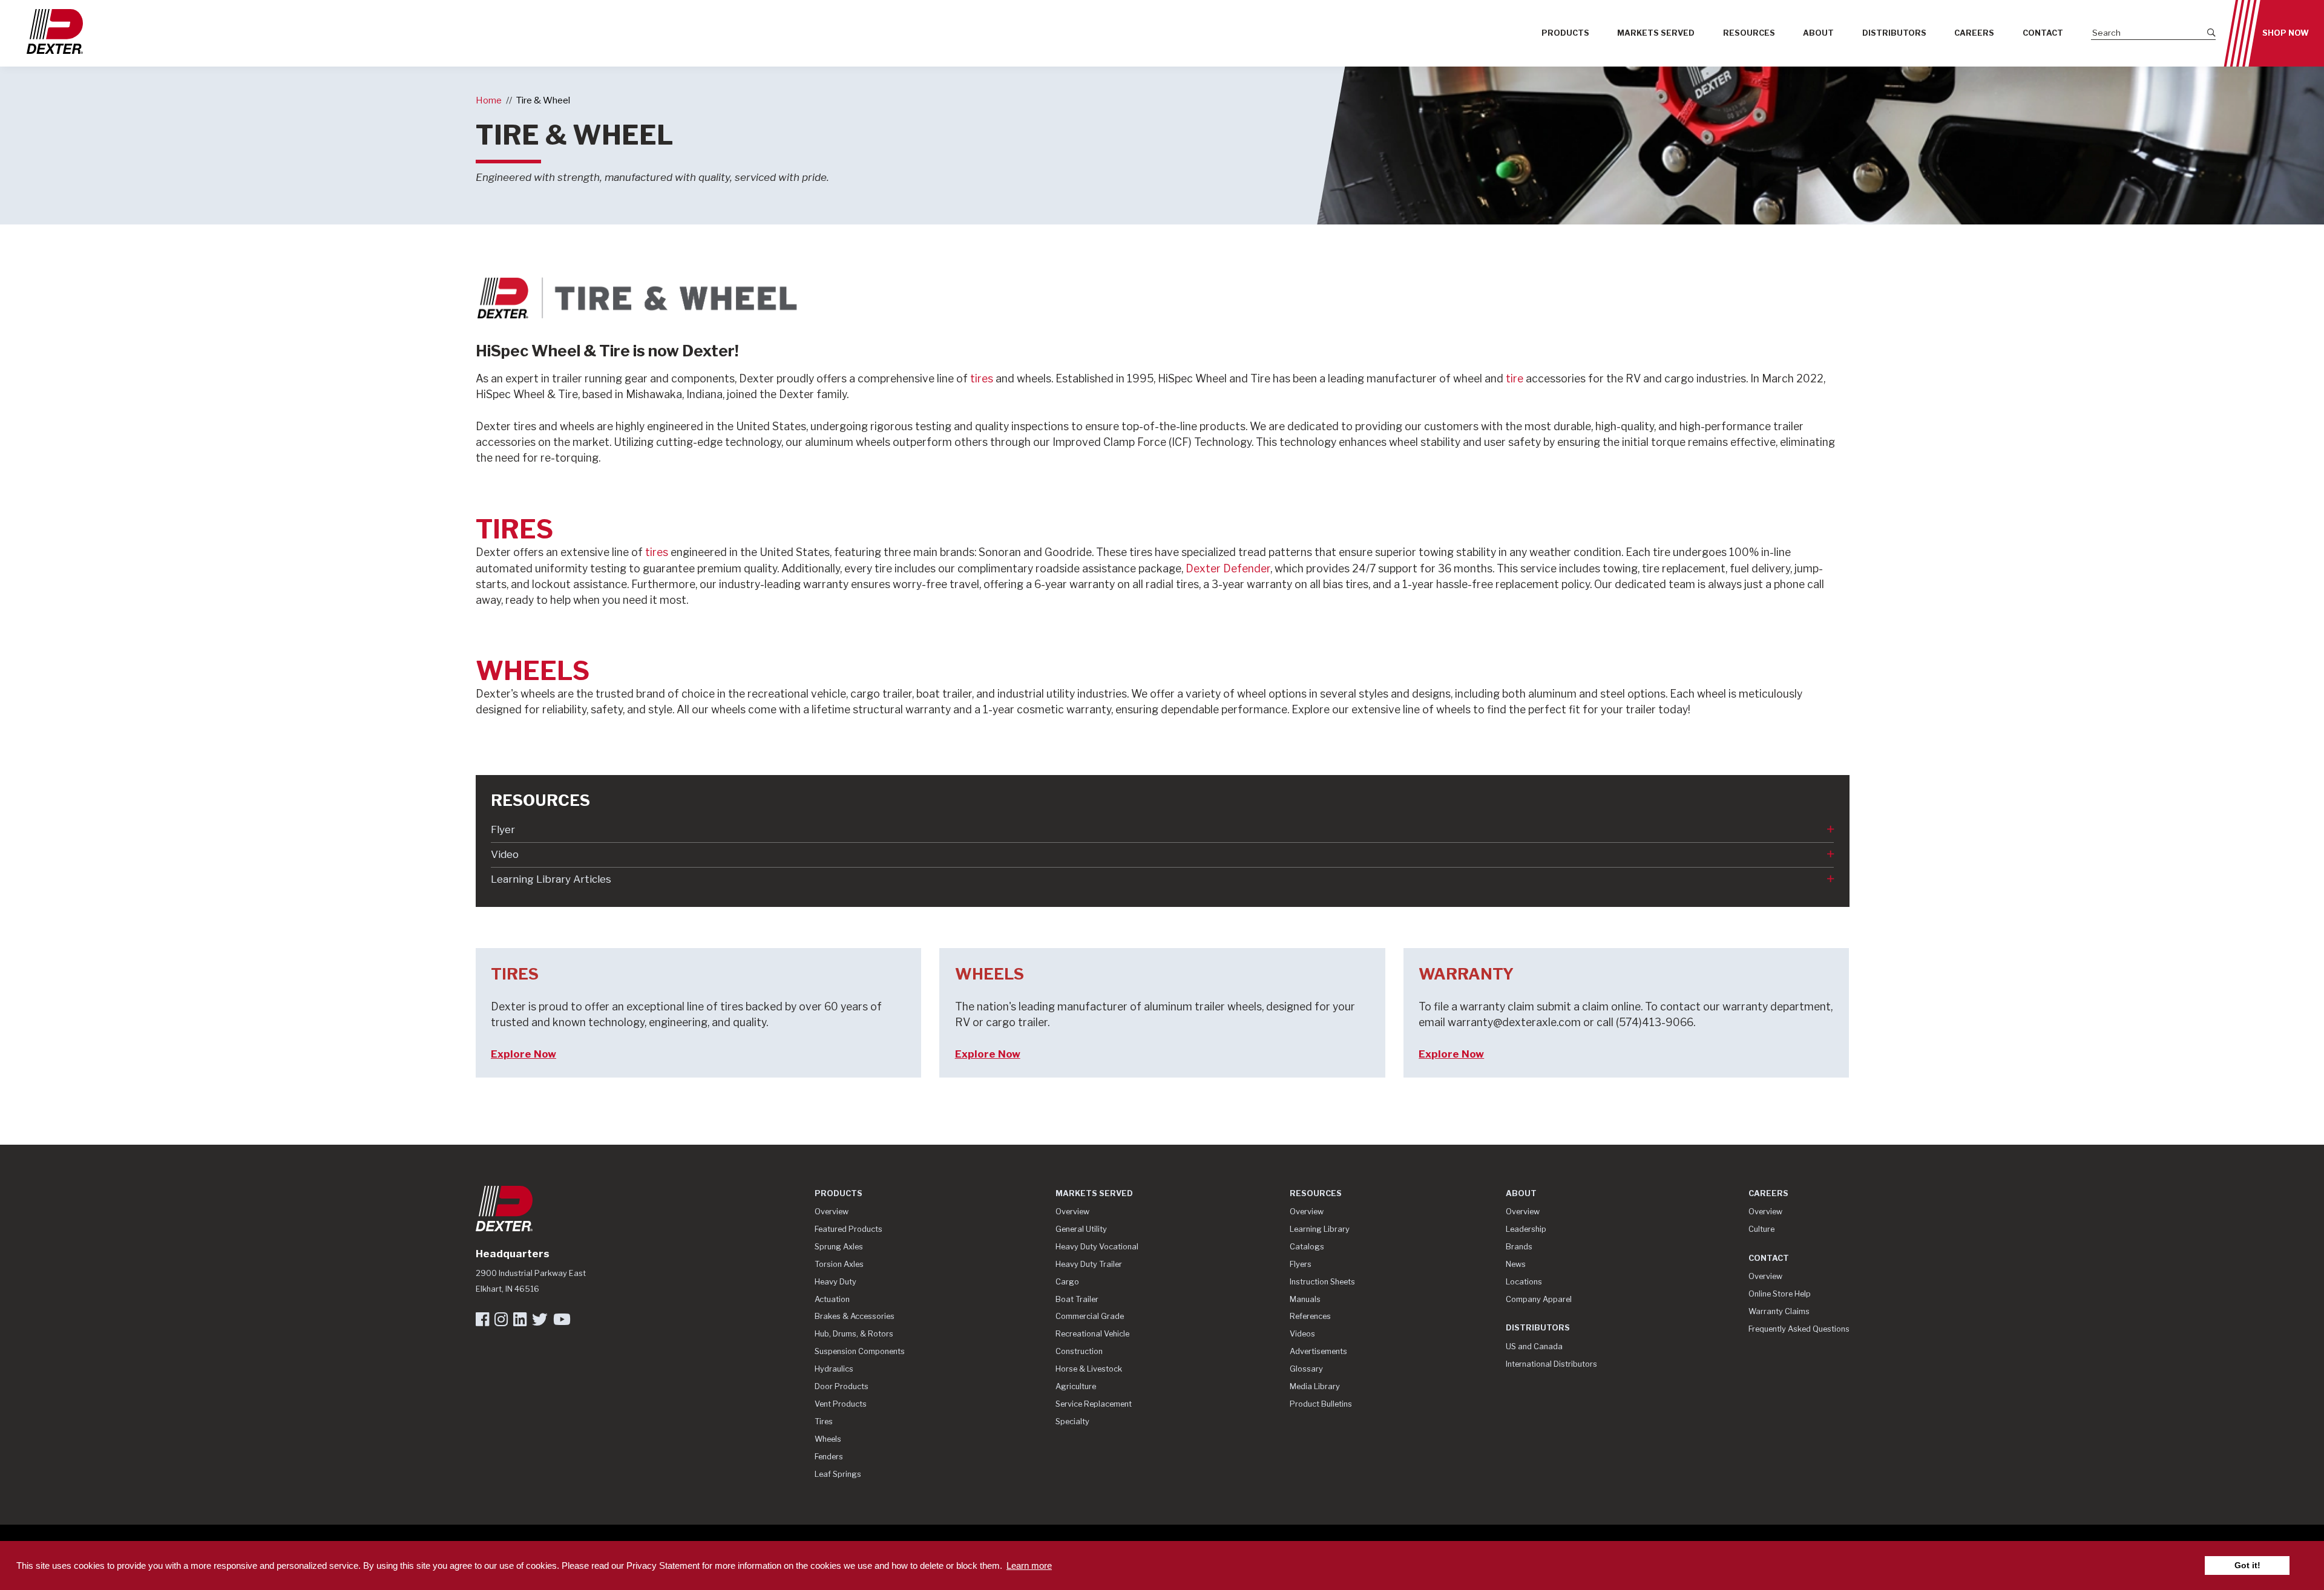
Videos (1302, 1334)
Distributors (1894, 33)
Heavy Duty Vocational (1097, 1247)
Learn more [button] (1029, 1565)
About (1818, 33)
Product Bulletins (1321, 1404)
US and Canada (1534, 1346)
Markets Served (1656, 33)
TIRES (514, 529)
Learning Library (1320, 1229)
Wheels (828, 1439)
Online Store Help (1780, 1294)
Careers (1974, 33)
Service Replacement (1094, 1404)
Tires (824, 1422)
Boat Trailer (1077, 1299)
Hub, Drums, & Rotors (854, 1334)
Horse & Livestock (1089, 1369)
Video (505, 854)
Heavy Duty (835, 1282)
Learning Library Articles (551, 879)
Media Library (1315, 1386)
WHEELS (533, 671)
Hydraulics (834, 1369)
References (1310, 1316)
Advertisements (1318, 1351)
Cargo (1067, 1282)
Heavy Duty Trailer (1089, 1264)
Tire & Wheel (543, 100)
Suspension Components (860, 1351)
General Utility (1081, 1229)
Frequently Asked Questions (1799, 1329)
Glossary (1306, 1369)
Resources (1749, 33)
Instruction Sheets (1322, 1282)
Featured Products (849, 1229)
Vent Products (841, 1404)
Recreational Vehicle (1092, 1334)
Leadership (1526, 1229)
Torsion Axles (839, 1264)
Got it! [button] (2247, 1565)
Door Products (842, 1386)
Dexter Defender (1228, 568)
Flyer (503, 829)
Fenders (829, 1457)
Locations (1524, 1282)
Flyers (1301, 1264)
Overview (832, 1212)
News (1516, 1264)
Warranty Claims (1779, 1311)
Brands (1519, 1247)
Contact (2043, 33)
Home (489, 100)
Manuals (1305, 1299)
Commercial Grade (1090, 1316)
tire (1516, 378)
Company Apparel (1539, 1299)
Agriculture (1076, 1386)
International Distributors (1551, 1364)
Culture (1761, 1229)
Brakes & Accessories (855, 1316)
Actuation (832, 1299)
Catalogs (1307, 1247)
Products (1565, 33)
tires (983, 378)
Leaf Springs (838, 1474)
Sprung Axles (839, 1247)
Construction (1079, 1351)
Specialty (1072, 1422)
